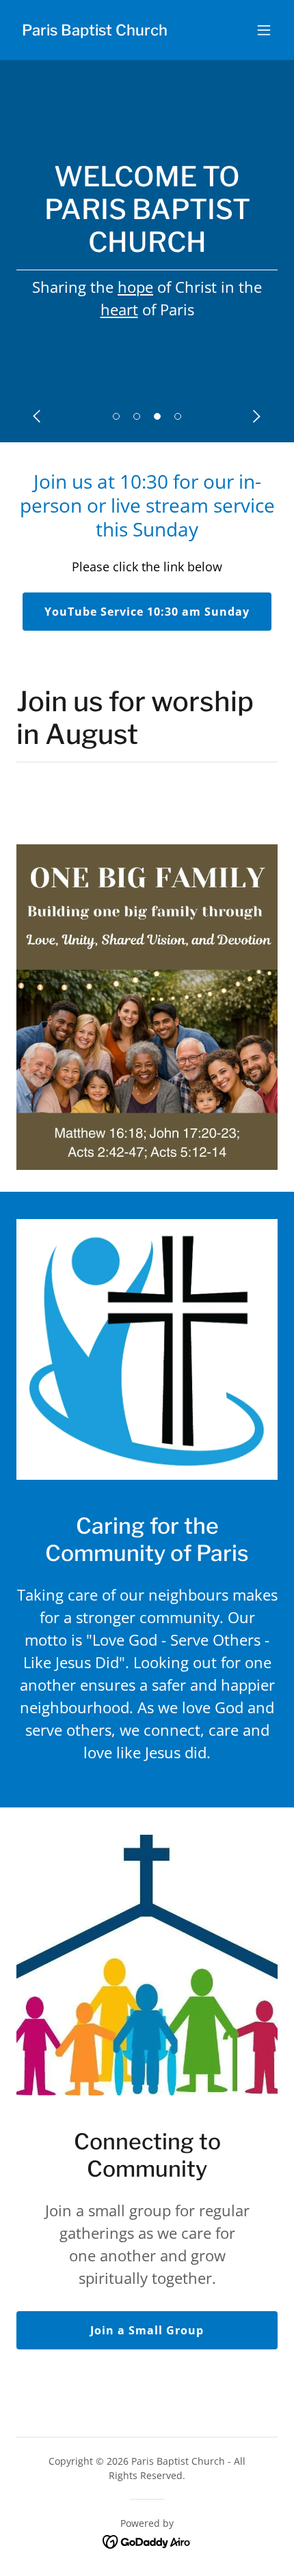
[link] (95, 31)
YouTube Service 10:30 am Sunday (147, 612)
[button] (264, 30)
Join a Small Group (147, 2330)
